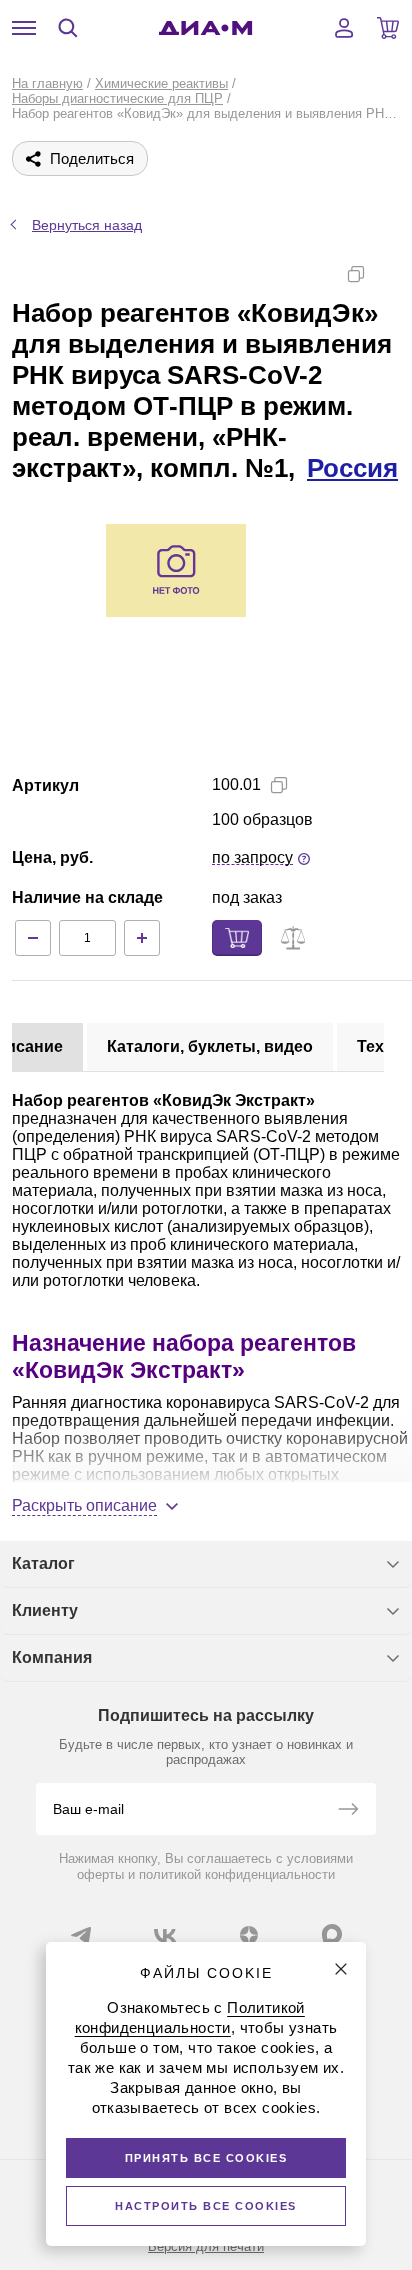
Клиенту (45, 1610)
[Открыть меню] (24, 28)
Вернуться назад (87, 225)
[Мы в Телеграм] (81, 1935)
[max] (332, 1934)
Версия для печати (206, 2246)
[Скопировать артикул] (279, 785)
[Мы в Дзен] (249, 1935)
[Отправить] (348, 1811)
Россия (352, 468)
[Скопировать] (356, 274)
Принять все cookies (206, 2158)
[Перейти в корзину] (388, 28)
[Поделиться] (388, 274)
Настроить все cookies (206, 2206)
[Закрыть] (341, 1969)
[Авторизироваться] (344, 28)
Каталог (43, 1563)
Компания (52, 1657)
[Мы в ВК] (165, 1935)
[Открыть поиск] (68, 28)
